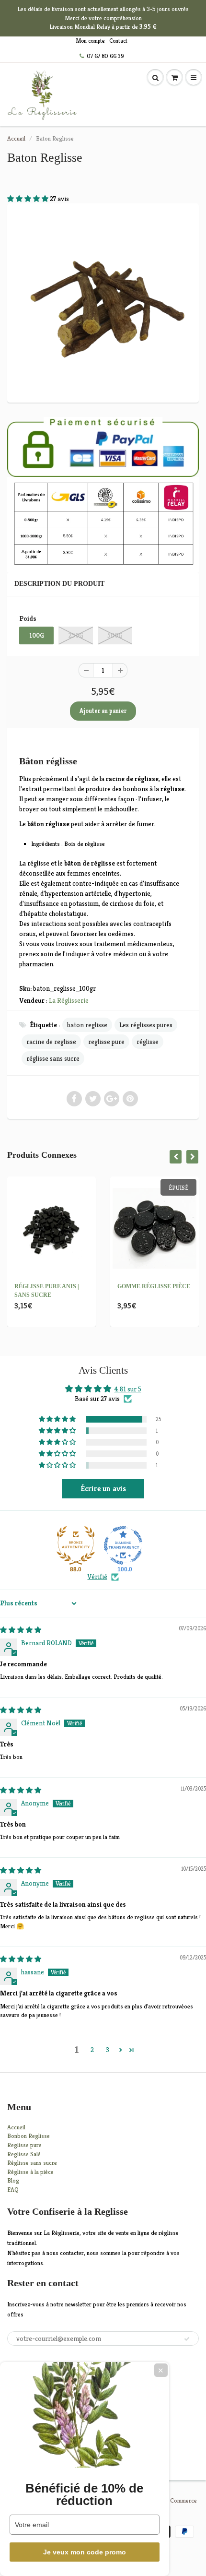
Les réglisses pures (146, 1025)
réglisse (148, 1042)
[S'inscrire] (187, 2339)
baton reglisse (87, 1025)
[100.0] (123, 1545)
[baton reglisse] (103, 302)
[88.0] (76, 1545)
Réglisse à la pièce (30, 2172)
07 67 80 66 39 (105, 56)
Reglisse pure (24, 2145)
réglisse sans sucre (53, 1058)
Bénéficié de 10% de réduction (84, 2494)
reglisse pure (106, 1042)
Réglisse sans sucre (32, 2163)
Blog (13, 2180)
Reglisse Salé (24, 2154)
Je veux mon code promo (85, 2552)
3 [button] (108, 2050)
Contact (118, 41)
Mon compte (90, 41)
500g (115, 635)
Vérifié (97, 1577)
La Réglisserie (69, 1000)
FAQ (13, 2190)
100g (37, 635)
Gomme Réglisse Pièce (154, 1286)
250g (76, 635)
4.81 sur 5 (128, 1389)
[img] (21, 1630)
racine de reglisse (51, 1042)
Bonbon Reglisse (29, 2136)
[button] (29, 199)
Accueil (16, 138)
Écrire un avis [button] (103, 1489)
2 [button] (92, 2050)
